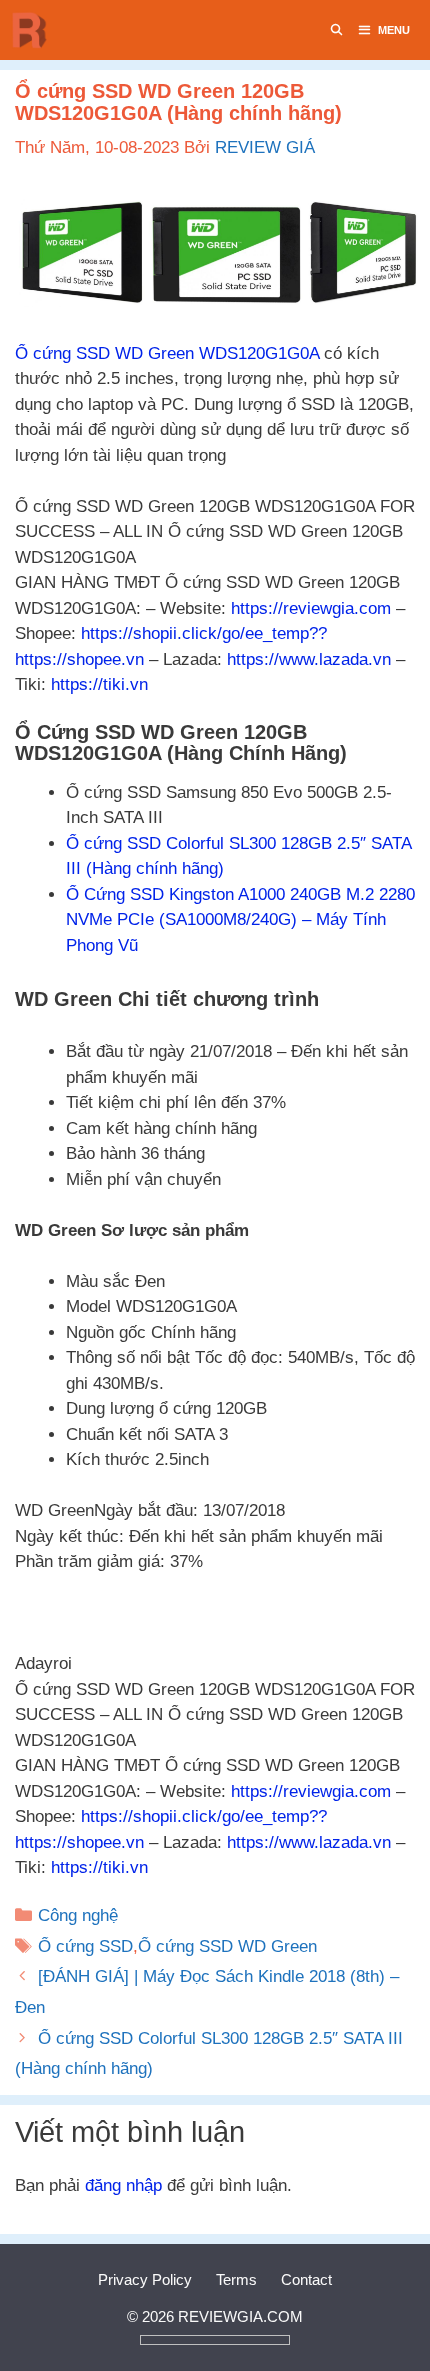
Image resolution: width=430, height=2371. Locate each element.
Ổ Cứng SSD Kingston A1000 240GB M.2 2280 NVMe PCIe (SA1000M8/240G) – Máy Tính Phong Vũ (240, 920)
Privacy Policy (145, 2279)
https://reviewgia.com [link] (311, 608)
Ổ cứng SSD (85, 1946)
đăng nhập (123, 2185)
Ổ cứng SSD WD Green (227, 1946)
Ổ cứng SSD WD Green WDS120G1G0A (167, 353)
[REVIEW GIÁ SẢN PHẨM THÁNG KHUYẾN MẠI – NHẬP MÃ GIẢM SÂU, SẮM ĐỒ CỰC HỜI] (35, 30)
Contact (306, 2279)
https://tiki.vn (99, 684)
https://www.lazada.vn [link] (309, 659)
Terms (236, 2279)
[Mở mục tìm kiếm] (337, 30)
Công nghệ (78, 1915)
